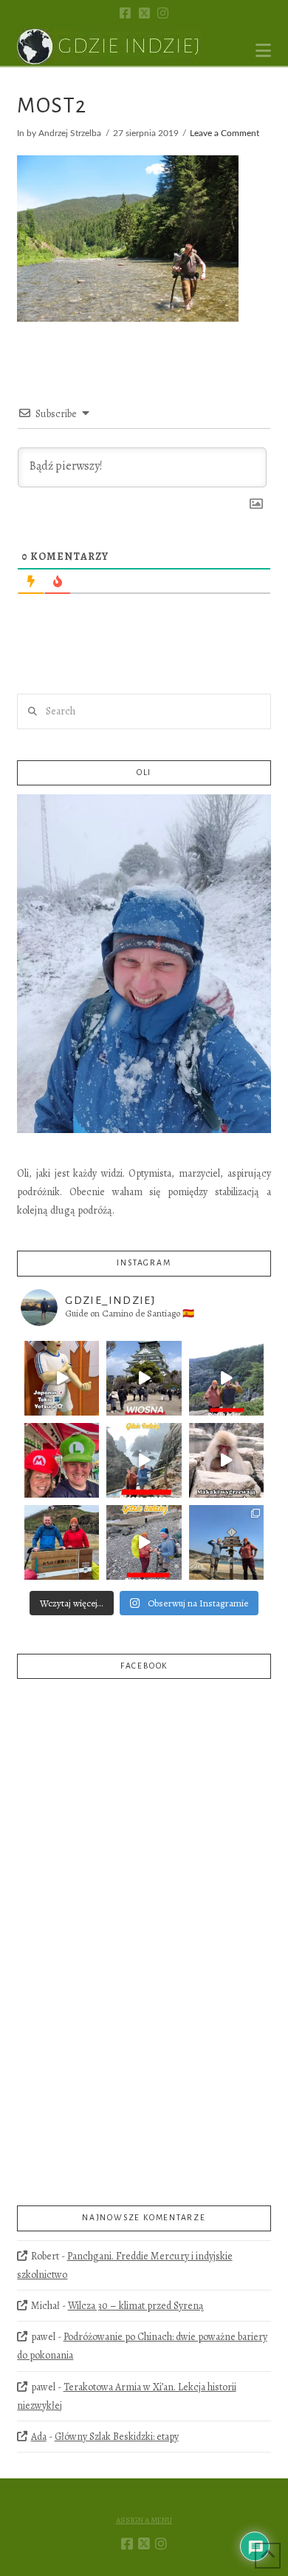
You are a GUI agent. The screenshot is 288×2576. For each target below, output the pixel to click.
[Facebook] (125, 13)
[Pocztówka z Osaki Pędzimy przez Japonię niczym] (144, 1378)
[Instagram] (163, 13)
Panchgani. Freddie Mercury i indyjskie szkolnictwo (124, 2265)
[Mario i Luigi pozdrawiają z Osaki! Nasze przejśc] (62, 1460)
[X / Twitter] (144, 13)
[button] (263, 51)
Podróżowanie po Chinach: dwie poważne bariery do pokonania (142, 2346)
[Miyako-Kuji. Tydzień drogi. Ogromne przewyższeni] (144, 1460)
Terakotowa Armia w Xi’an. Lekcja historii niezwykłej (126, 2396)
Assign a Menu (144, 2521)
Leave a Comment (224, 133)
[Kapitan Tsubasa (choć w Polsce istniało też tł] (62, 1378)
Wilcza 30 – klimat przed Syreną (136, 2306)
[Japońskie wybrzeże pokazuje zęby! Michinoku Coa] (144, 1542)
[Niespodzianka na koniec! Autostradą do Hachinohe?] (226, 1378)
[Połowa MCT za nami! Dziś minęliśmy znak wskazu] (226, 1542)
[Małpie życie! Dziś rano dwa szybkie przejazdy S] (226, 1460)
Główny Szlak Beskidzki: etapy (117, 2437)
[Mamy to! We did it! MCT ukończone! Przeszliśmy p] (62, 1542)
